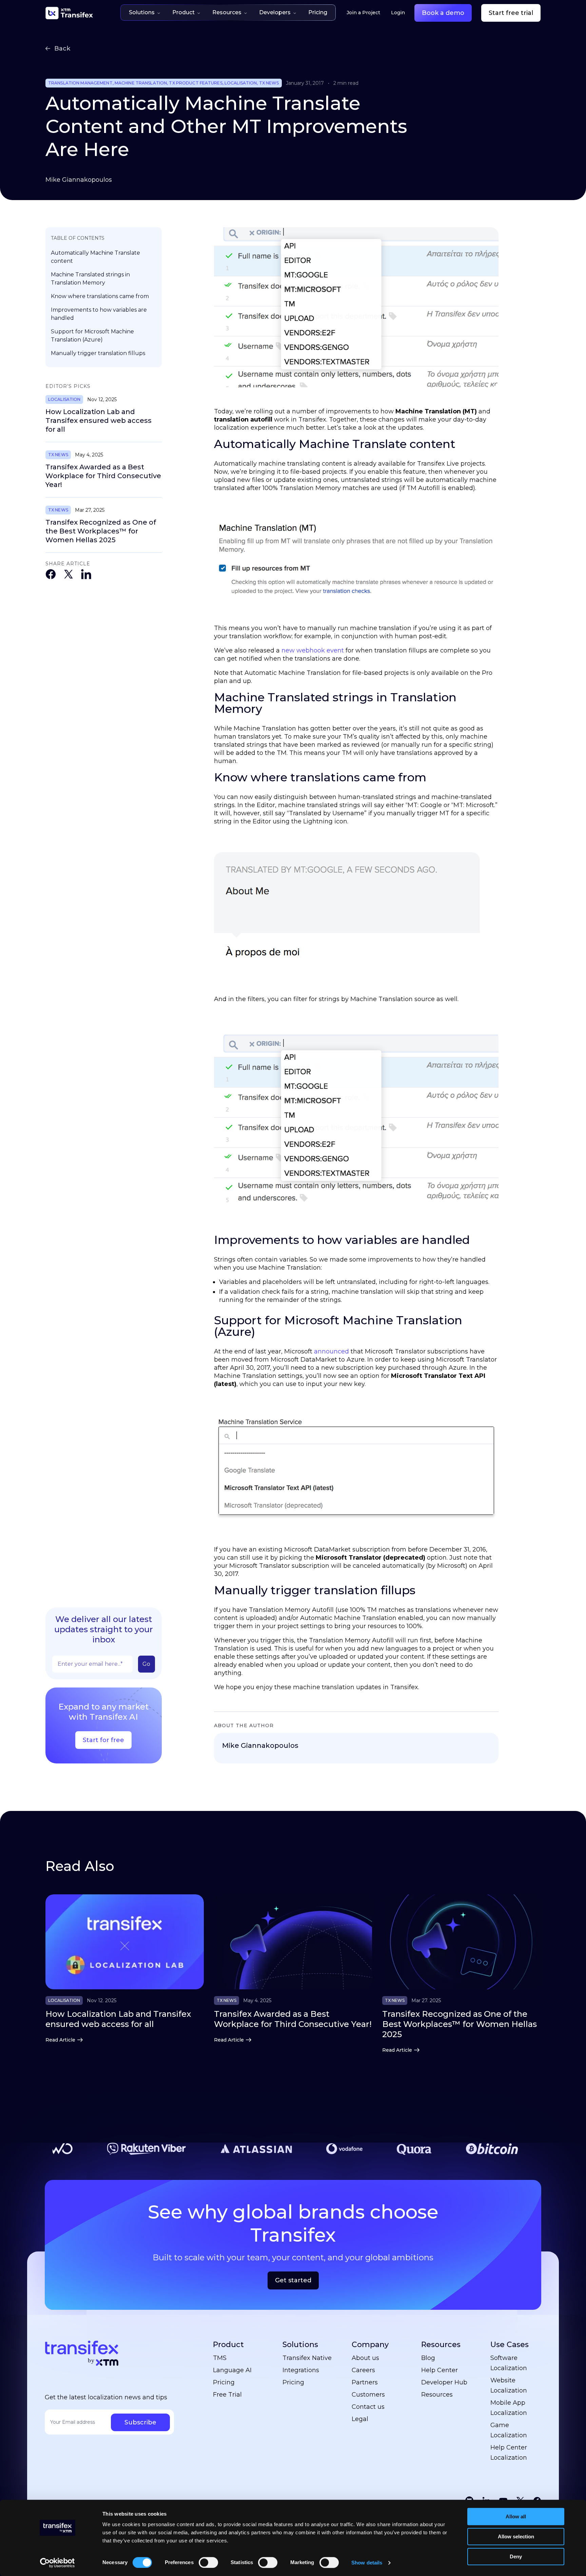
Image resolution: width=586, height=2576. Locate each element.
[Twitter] (69, 575)
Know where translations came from (100, 296)
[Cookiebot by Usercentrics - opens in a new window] (57, 2563)
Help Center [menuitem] (439, 2370)
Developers (275, 12)
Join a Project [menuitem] (363, 13)
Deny (516, 2557)
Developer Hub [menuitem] (444, 2382)
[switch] (208, 2562)
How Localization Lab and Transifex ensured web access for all (99, 421)
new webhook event (313, 650)
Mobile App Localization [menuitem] (509, 2408)
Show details (367, 2563)
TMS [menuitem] (220, 2358)
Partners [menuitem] (365, 2382)
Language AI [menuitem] (232, 2370)
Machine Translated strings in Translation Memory (90, 279)
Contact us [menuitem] (368, 2407)
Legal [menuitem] (360, 2419)
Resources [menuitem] (441, 2345)
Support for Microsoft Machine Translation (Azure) (92, 336)
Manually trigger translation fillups (98, 353)
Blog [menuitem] (428, 2358)
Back (62, 48)
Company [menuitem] (370, 2345)
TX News (269, 83)
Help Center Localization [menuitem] (509, 2453)
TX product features (196, 83)
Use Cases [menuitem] (510, 2345)
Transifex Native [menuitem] (307, 2358)
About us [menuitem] (365, 2358)
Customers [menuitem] (368, 2395)
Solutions (142, 12)
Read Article (60, 2040)
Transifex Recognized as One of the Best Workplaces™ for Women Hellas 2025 (101, 531)
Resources (227, 12)
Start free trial (511, 13)
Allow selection (516, 2536)
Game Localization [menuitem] (509, 2430)
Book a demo (443, 13)
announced (331, 1351)
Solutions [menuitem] (300, 2345)
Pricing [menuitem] (224, 2382)
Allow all (516, 2516)
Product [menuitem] (228, 2345)
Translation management (80, 83)
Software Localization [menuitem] (509, 2363)
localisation (241, 83)
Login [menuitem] (398, 13)
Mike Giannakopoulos (79, 180)
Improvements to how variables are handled (99, 314)
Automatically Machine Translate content (95, 257)
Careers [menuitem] (363, 2370)
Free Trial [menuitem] (227, 2395)
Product (183, 12)
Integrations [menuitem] (301, 2370)
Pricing (318, 12)
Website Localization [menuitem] (509, 2385)
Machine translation (141, 83)
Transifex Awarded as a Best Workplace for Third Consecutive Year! (103, 476)
